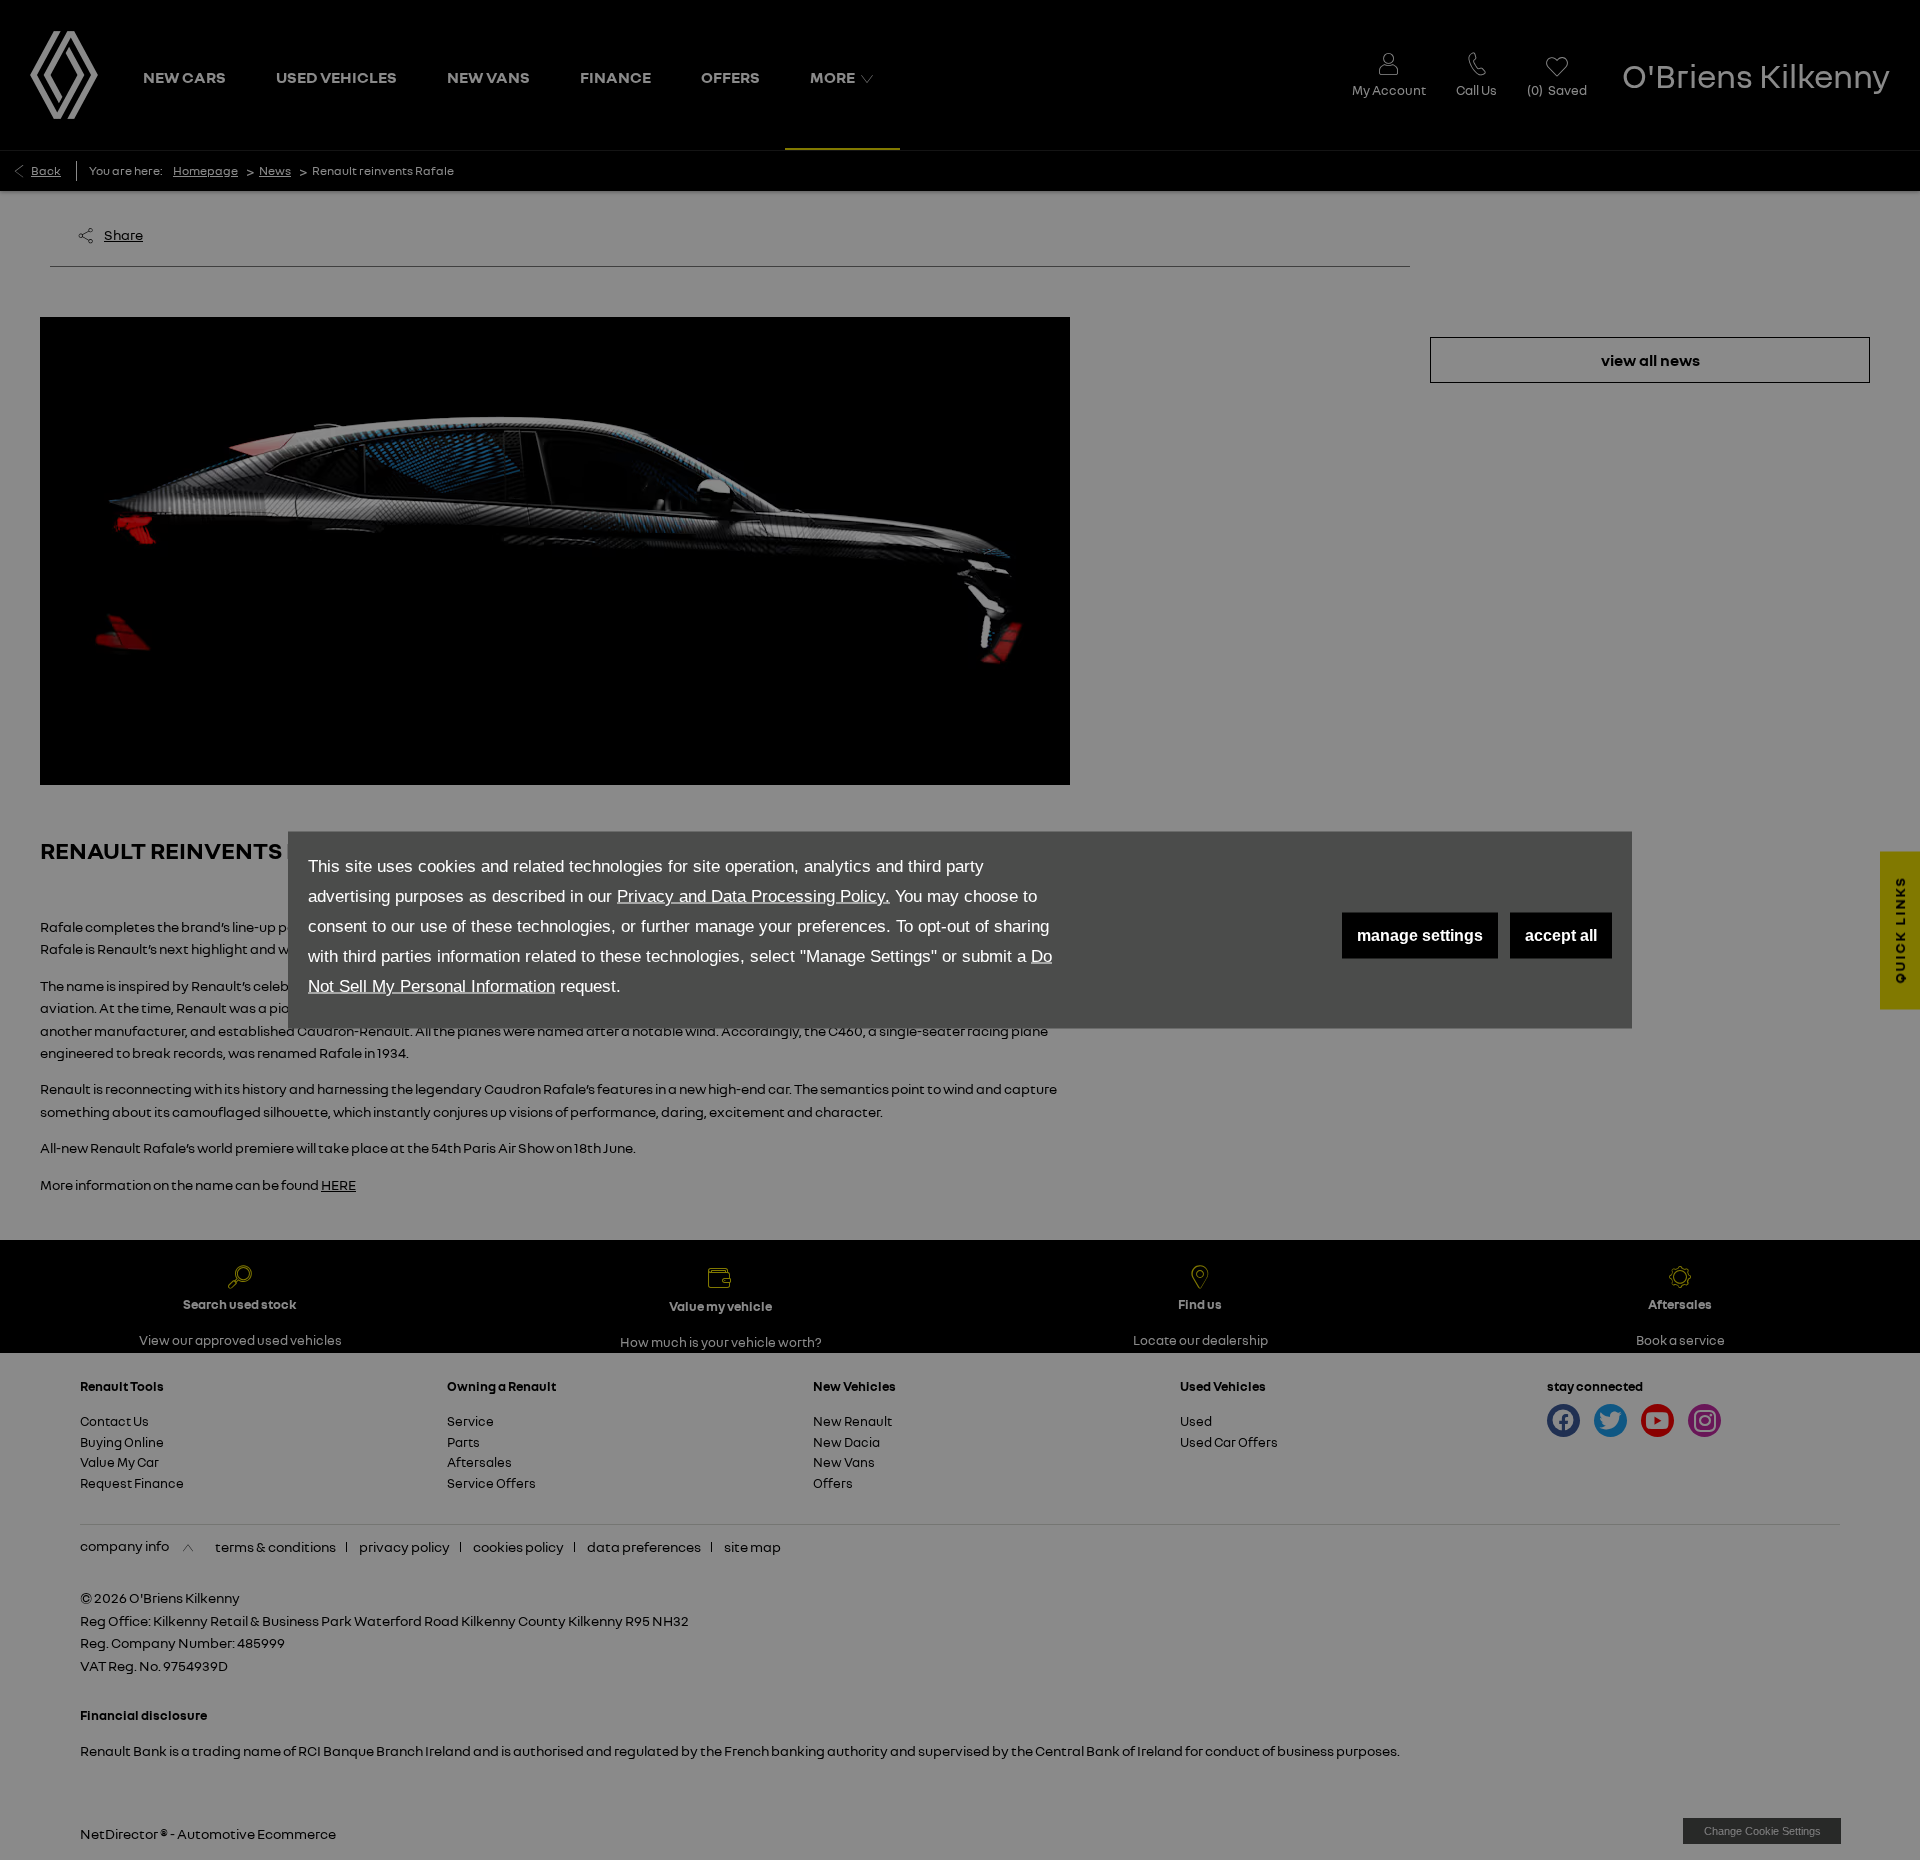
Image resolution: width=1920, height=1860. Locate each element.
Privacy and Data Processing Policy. (753, 896)
